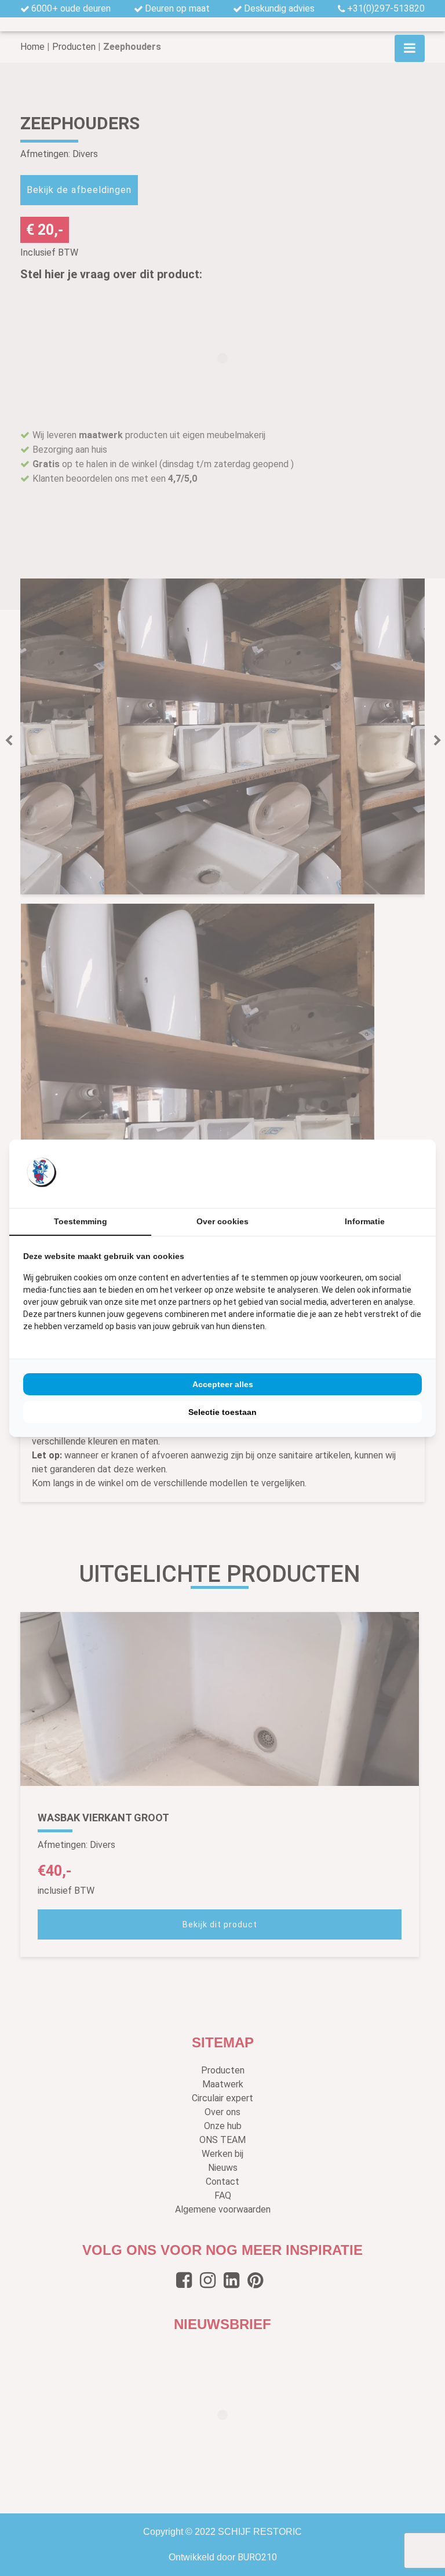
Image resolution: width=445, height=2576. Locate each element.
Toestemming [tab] (81, 1221)
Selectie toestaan (222, 1412)
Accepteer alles (223, 1384)
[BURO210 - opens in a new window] (378, 1173)
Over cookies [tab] (222, 1221)
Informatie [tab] (365, 1221)
